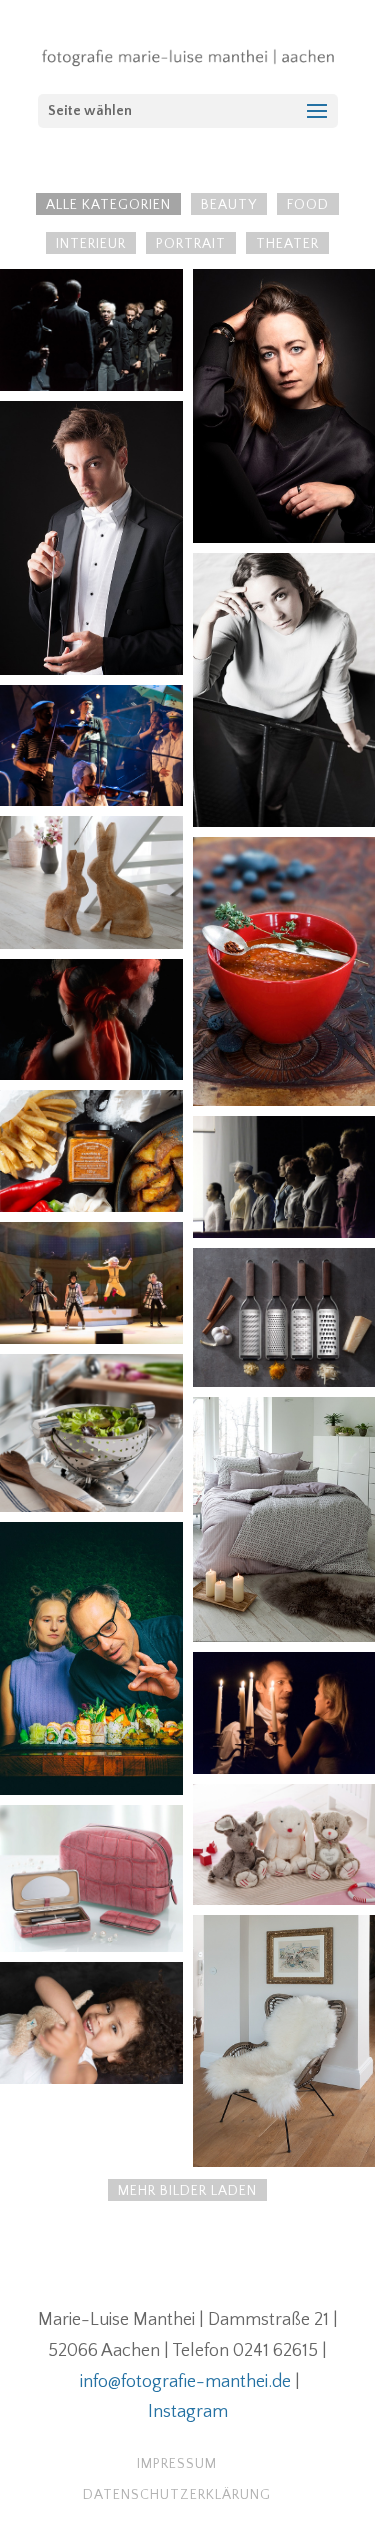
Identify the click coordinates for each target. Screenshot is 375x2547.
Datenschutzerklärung (177, 2495)
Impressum (177, 2464)
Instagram (188, 2412)
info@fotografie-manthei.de (185, 2382)
